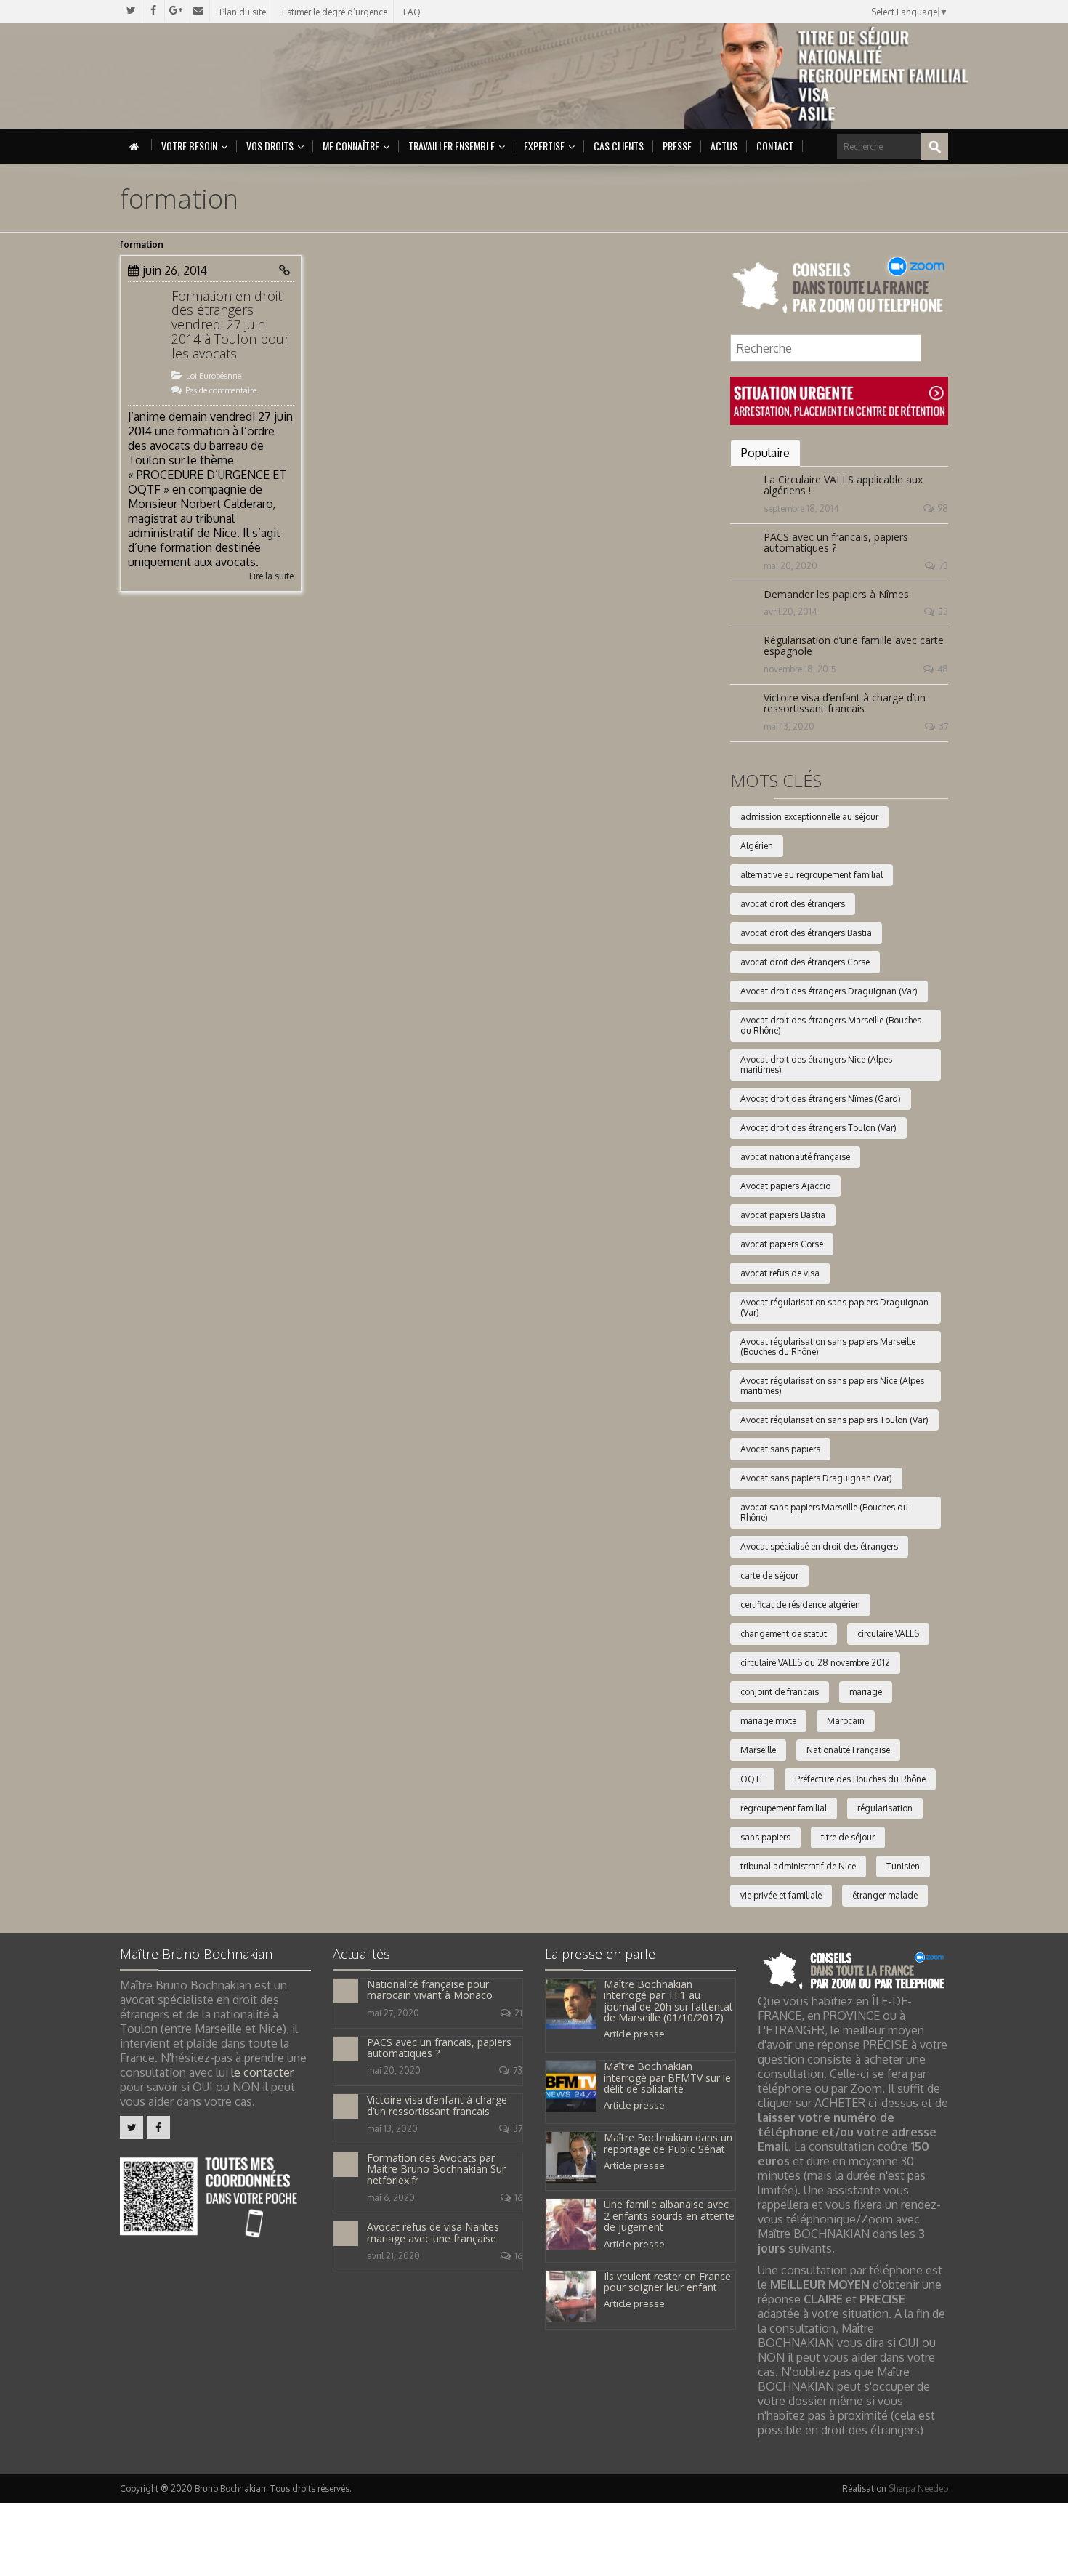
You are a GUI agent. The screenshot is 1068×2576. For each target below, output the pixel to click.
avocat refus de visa (780, 1273)
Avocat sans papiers (780, 1449)
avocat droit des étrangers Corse (805, 962)
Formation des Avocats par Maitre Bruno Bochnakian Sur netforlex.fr (436, 2169)
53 (943, 612)
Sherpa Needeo (918, 2488)
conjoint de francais (780, 1692)
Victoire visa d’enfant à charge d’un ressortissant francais (845, 703)
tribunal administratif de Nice (798, 1866)
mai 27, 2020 (393, 2013)
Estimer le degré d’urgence (335, 12)
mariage (866, 1692)
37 (943, 726)
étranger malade (885, 1895)
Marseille (758, 1750)
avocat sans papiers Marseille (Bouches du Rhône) (824, 1512)
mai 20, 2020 (790, 566)
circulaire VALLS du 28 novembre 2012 (815, 1663)
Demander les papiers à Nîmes (836, 594)
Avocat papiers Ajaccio (785, 1186)
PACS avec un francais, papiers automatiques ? (836, 542)
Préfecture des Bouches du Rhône (860, 1779)
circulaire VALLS (888, 1634)
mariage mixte (768, 1721)
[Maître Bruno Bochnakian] (244, 76)
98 (943, 508)
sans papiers (765, 1837)
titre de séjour (848, 1837)
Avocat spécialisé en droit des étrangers (819, 1546)
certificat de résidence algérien (800, 1605)
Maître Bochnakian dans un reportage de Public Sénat (668, 2143)
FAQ (412, 12)
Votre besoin (189, 146)
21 (518, 2013)
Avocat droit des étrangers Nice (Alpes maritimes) (816, 1064)
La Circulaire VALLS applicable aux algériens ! (843, 485)
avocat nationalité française (795, 1157)
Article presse (634, 2034)
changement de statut (784, 1634)
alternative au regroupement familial (812, 875)
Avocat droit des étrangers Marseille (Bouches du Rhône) (831, 1025)
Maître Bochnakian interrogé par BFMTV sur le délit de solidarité (667, 2077)
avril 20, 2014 (790, 612)
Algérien (757, 846)
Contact (775, 146)
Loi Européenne (214, 376)
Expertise (544, 146)
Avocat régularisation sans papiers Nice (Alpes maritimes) (832, 1386)
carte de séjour (769, 1575)
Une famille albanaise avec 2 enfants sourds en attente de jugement (669, 2215)
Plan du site (243, 12)
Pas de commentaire (221, 390)
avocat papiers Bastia (783, 1215)
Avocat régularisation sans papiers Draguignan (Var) (834, 1307)
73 (943, 566)
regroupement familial (784, 1808)
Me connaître (351, 146)
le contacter (262, 2072)
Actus (724, 146)
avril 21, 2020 (393, 2256)
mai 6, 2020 (391, 2198)
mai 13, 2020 (789, 726)
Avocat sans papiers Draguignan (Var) (816, 1478)
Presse (677, 146)
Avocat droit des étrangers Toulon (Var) (818, 1128)
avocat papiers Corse (782, 1244)
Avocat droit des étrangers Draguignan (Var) (829, 991)
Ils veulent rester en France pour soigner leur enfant (667, 2282)
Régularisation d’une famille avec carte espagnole (854, 645)
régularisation (885, 1808)
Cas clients (619, 146)
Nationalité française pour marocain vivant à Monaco (430, 1989)
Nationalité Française (848, 1750)
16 (518, 2198)
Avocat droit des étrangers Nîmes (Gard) (821, 1099)
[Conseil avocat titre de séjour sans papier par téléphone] (839, 286)
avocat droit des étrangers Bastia (806, 933)
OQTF (752, 1779)
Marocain (846, 1721)
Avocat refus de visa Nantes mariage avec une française (433, 2232)
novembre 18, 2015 (800, 669)
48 (943, 669)
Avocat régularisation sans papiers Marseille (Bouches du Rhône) (828, 1347)
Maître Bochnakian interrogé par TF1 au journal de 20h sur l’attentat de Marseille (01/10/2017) (668, 2001)
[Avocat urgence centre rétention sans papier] (839, 400)
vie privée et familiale (781, 1895)
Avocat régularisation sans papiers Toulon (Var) (834, 1420)
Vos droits (270, 146)
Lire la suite (271, 576)
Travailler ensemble (452, 146)
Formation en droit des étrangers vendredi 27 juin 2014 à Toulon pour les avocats (230, 325)
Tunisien (903, 1866)
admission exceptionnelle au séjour (809, 817)
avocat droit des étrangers (793, 904)
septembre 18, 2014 (801, 508)
